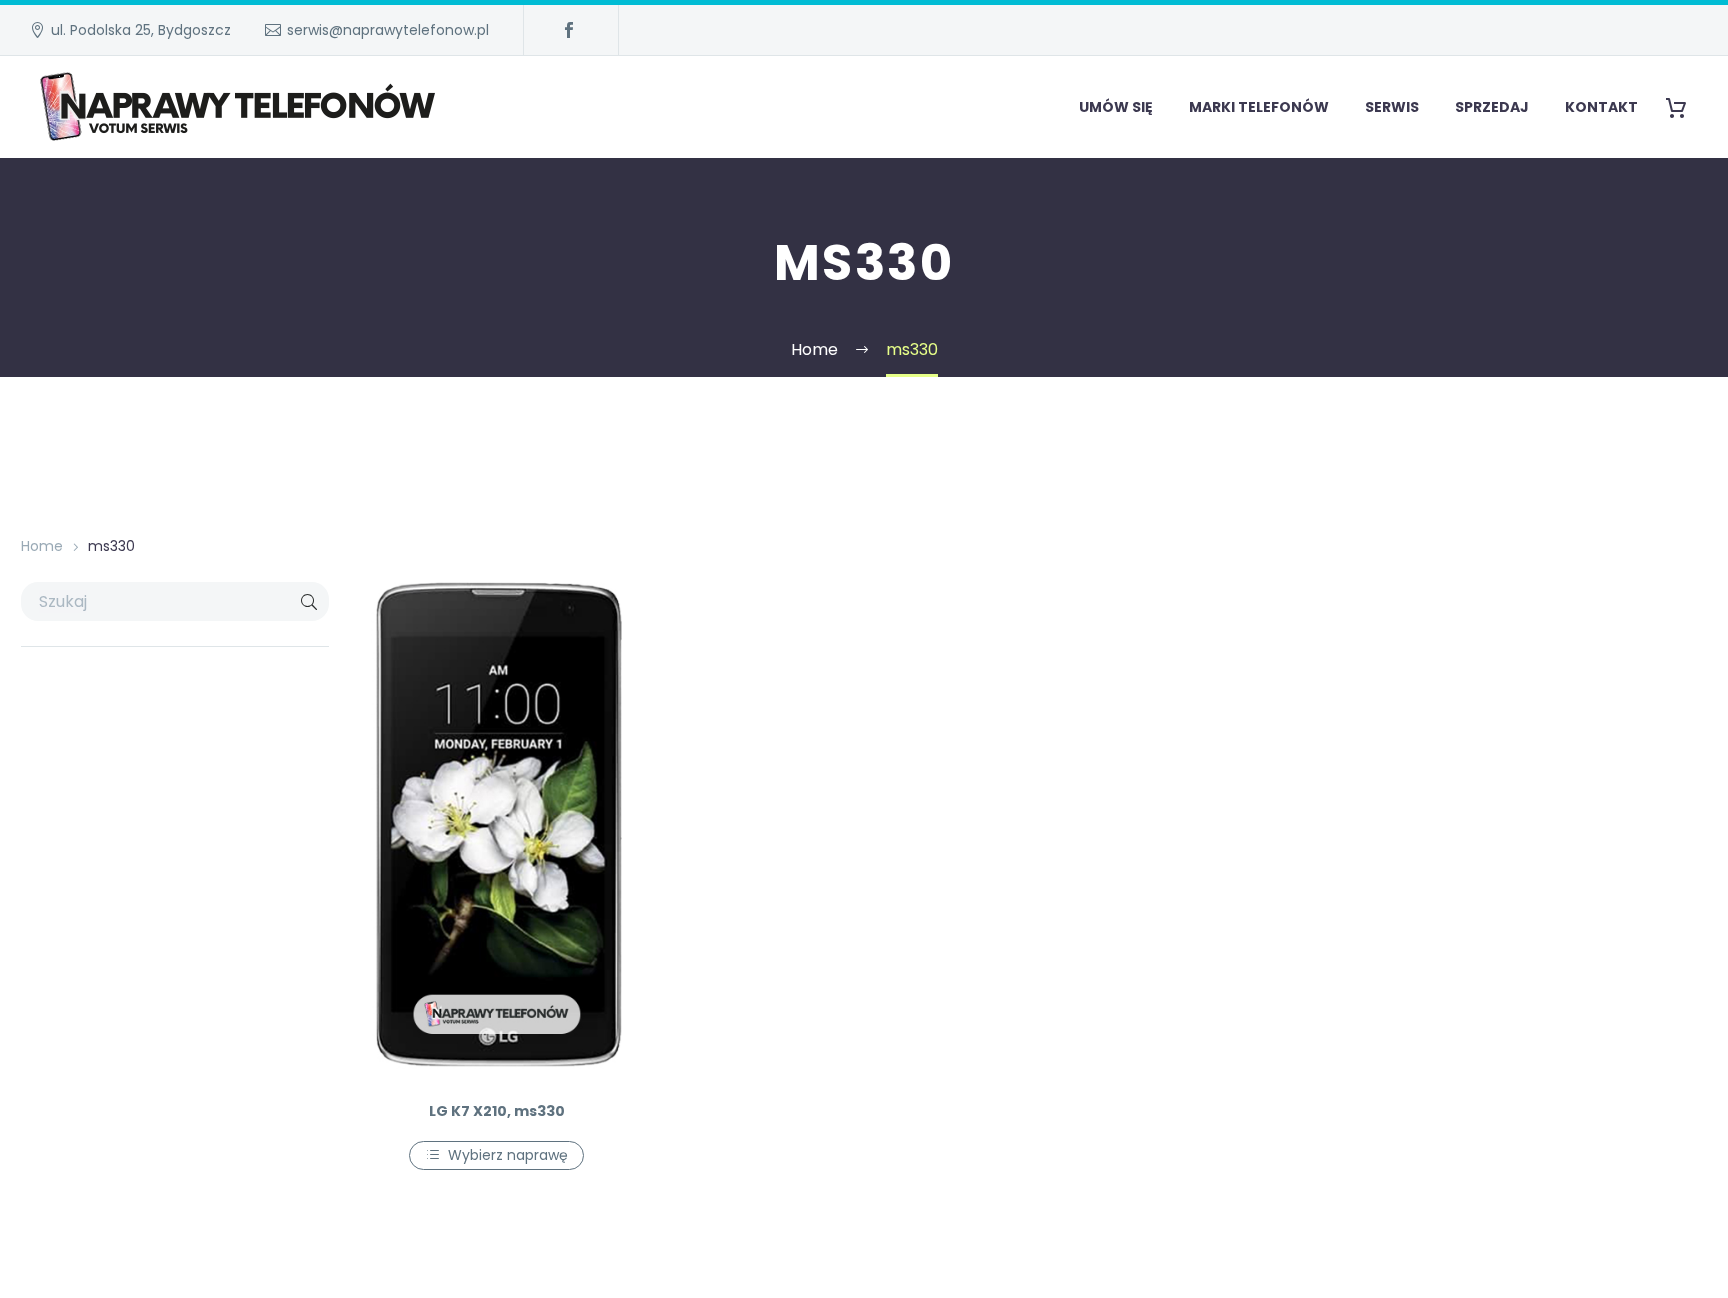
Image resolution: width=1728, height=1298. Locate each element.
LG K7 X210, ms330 (497, 1111)
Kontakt (1601, 107)
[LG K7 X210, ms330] (496, 833)
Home (42, 546)
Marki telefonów (1259, 107)
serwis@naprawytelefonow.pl (388, 30)
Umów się (1116, 107)
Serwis (1392, 107)
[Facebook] (569, 30)
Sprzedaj (1492, 107)
